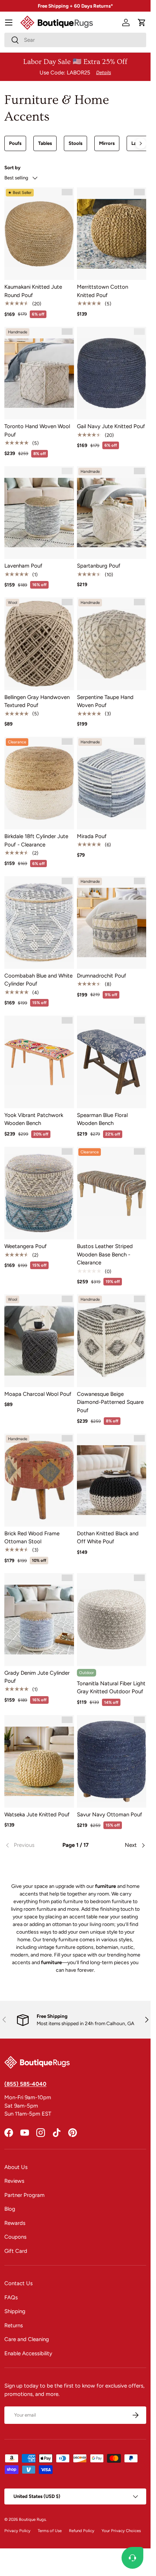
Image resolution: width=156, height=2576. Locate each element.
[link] (28, 1845)
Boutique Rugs (32, 2519)
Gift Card (16, 2251)
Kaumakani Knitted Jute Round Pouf (33, 291)
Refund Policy (82, 2531)
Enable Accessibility (28, 2353)
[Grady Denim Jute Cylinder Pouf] (39, 1619)
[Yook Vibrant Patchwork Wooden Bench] (39, 1062)
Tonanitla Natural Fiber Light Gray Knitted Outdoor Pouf (111, 1688)
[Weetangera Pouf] (39, 1193)
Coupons (15, 2237)
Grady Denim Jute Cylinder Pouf (37, 1677)
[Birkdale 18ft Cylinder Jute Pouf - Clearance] (39, 783)
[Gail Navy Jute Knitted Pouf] (112, 373)
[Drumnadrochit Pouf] (112, 923)
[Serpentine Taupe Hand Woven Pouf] (112, 644)
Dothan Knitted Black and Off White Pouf (108, 1538)
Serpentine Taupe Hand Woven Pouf (105, 701)
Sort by (13, 167)
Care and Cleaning (27, 2339)
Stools (75, 143)
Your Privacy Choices (121, 2531)
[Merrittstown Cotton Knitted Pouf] (112, 234)
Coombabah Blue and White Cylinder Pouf (38, 980)
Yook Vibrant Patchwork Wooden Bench (34, 1119)
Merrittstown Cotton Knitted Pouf (102, 291)
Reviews (14, 2181)
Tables (45, 143)
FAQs (11, 2297)
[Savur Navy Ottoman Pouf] (112, 1761)
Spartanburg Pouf (99, 566)
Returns (14, 2325)
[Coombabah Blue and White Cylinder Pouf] (39, 923)
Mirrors (107, 143)
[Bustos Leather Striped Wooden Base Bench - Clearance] (112, 1193)
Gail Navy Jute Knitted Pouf (111, 426)
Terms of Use (50, 2531)
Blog (10, 2209)
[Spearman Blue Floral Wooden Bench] (112, 1062)
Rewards (15, 2223)
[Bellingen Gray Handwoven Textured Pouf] (39, 644)
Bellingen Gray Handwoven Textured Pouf (37, 701)
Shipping (15, 2311)
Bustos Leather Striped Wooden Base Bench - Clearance (105, 1254)
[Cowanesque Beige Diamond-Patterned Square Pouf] (112, 1340)
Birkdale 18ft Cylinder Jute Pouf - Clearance (36, 840)
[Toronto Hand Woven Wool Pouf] (39, 373)
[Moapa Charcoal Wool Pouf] (39, 1340)
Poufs (15, 143)
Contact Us (19, 2283)
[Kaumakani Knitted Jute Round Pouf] (39, 234)
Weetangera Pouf (26, 1246)
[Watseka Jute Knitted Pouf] (39, 1761)
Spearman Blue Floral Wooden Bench (102, 1119)
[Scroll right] (141, 143)
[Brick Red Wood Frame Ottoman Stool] (39, 1480)
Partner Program (24, 2195)
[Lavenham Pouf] (39, 513)
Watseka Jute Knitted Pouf (37, 1815)
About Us (16, 2167)
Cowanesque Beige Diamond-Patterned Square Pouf (110, 1402)
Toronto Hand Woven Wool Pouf (37, 430)
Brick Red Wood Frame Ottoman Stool (32, 1538)
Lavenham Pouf (23, 566)
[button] (142, 23)
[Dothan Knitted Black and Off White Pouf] (112, 1480)
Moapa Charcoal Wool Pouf (38, 1394)
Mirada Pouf (92, 836)
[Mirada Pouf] (112, 783)
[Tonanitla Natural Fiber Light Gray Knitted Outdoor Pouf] (112, 1619)
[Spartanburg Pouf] (112, 513)
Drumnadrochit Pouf (102, 976)
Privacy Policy (17, 2531)
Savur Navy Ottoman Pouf (110, 1815)
